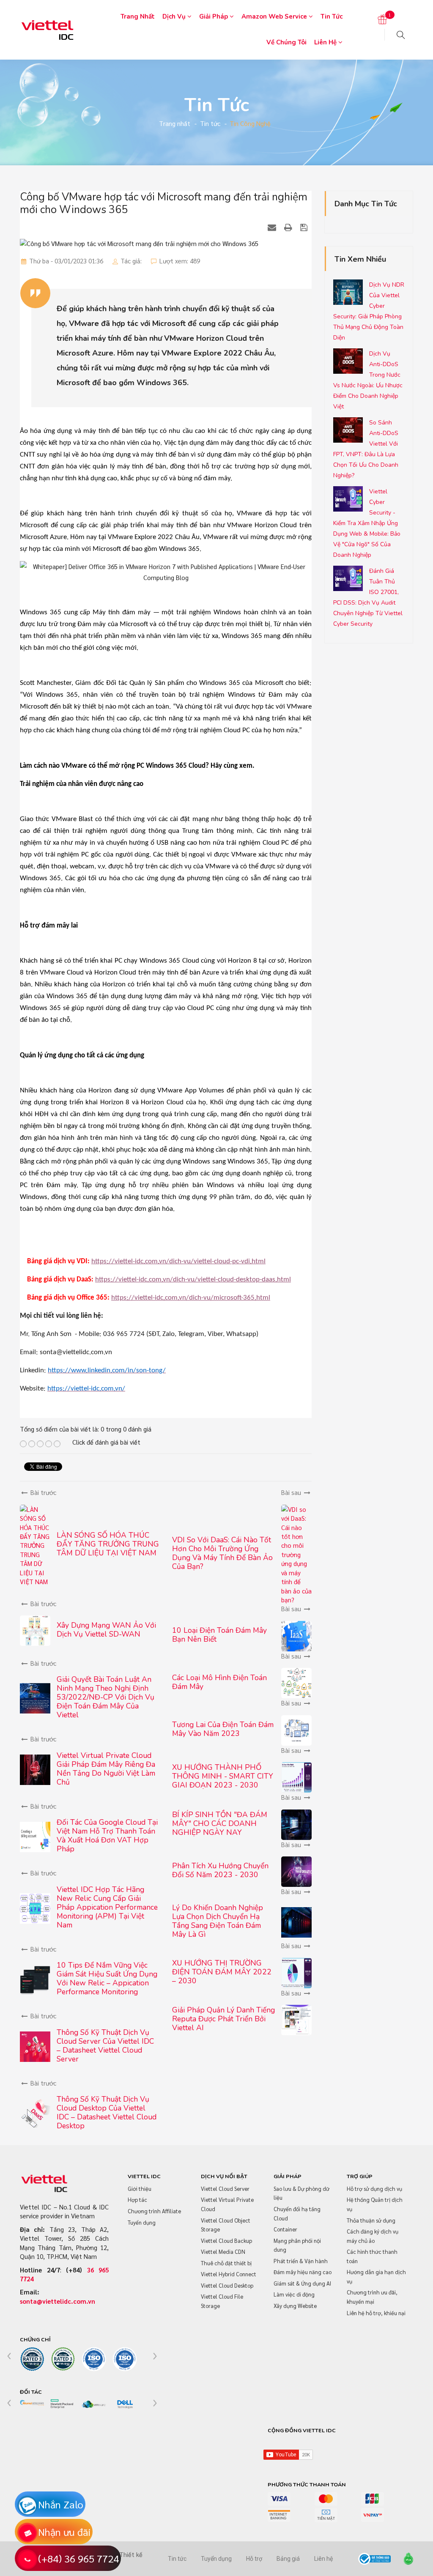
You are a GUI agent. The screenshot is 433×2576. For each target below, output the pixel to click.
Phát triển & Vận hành (301, 2261)
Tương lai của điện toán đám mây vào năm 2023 (223, 1729)
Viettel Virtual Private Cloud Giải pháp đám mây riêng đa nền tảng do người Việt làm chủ (106, 1769)
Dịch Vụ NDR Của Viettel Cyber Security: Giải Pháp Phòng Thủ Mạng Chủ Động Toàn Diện (369, 311)
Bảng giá (288, 2559)
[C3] (94, 2359)
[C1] (32, 2359)
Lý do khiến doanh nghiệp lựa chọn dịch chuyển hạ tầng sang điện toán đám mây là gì (218, 1921)
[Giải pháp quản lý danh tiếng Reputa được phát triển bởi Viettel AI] (296, 2019)
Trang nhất (138, 16)
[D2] (63, 2405)
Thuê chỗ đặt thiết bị (226, 2263)
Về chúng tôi (286, 42)
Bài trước (42, 1492)
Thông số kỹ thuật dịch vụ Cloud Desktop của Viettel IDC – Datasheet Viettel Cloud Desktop (107, 2112)
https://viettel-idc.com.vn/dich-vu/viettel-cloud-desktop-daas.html (193, 1280)
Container (285, 2229)
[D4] (125, 2405)
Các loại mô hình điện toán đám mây (219, 1682)
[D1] (32, 2403)
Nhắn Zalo (61, 2504)
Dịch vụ (175, 16)
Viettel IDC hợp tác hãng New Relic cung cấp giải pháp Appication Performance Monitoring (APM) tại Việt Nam (107, 1907)
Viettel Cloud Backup (226, 2241)
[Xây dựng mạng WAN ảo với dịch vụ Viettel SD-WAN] (35, 1630)
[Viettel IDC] (47, 29)
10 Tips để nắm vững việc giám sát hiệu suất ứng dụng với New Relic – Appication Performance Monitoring (107, 1978)
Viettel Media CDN (223, 2252)
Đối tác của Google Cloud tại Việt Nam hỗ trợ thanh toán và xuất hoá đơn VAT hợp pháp (107, 1836)
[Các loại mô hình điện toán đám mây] (296, 1682)
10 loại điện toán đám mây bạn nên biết (219, 1635)
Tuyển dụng (142, 2222)
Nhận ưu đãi (64, 2532)
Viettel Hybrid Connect (229, 2274)
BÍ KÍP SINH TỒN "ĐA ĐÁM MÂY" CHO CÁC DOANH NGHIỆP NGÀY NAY (220, 1823)
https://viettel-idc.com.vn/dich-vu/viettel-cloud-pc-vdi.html (178, 1261)
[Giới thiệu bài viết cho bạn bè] (273, 227)
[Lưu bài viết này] (305, 227)
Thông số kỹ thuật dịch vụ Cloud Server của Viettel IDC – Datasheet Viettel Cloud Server (105, 2046)
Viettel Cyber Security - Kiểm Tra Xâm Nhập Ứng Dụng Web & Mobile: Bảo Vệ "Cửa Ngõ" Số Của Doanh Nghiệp (367, 523)
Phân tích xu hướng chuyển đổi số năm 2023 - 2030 (220, 1870)
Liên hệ (326, 42)
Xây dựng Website (295, 2306)
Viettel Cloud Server (225, 2189)
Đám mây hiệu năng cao (303, 2272)
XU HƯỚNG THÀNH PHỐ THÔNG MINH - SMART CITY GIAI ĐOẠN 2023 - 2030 (223, 1776)
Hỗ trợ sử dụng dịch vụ (374, 2189)
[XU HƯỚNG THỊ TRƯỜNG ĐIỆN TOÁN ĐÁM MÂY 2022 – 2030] (296, 1972)
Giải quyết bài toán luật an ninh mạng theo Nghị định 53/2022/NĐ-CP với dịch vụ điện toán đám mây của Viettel (106, 1697)
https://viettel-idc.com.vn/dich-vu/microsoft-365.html (191, 1298)
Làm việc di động (294, 2294)
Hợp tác (137, 2200)
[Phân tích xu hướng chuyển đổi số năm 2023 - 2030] (296, 1871)
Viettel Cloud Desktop (227, 2285)
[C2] (63, 2359)
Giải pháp (214, 16)
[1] (382, 20)
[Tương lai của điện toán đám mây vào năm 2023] (296, 1729)
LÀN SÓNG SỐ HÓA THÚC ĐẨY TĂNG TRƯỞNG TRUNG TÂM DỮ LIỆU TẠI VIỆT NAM (108, 1544)
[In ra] (289, 227)
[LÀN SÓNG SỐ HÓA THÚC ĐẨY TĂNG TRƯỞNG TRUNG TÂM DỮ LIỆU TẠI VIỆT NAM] (35, 1544)
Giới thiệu (140, 2189)
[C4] (125, 2359)
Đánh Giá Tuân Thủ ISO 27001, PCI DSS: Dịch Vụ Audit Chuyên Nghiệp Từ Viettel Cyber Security (368, 597)
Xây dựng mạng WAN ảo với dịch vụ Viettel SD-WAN (106, 1630)
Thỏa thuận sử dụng (371, 2220)
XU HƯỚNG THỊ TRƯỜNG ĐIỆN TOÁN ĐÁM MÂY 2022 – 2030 (222, 1972)
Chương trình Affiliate (154, 2211)
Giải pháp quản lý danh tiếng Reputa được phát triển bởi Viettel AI (223, 2019)
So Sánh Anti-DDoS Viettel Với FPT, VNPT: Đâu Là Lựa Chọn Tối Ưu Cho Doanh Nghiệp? (366, 449)
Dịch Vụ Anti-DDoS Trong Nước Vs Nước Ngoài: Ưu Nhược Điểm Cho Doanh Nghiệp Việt (368, 380)
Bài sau (292, 1492)
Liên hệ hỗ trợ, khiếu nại (376, 2313)
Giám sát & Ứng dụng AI (302, 2283)
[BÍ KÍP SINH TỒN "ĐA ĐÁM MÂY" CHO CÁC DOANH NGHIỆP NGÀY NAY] (296, 1823)
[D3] (94, 2405)
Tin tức (332, 16)
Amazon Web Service (275, 16)
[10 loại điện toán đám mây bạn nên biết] (296, 1635)
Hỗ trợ (254, 2559)
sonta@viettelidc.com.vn (58, 2301)
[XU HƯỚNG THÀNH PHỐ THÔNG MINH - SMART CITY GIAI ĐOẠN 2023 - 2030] (296, 1776)
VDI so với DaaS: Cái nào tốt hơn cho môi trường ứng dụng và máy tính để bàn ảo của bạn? (222, 1553)
